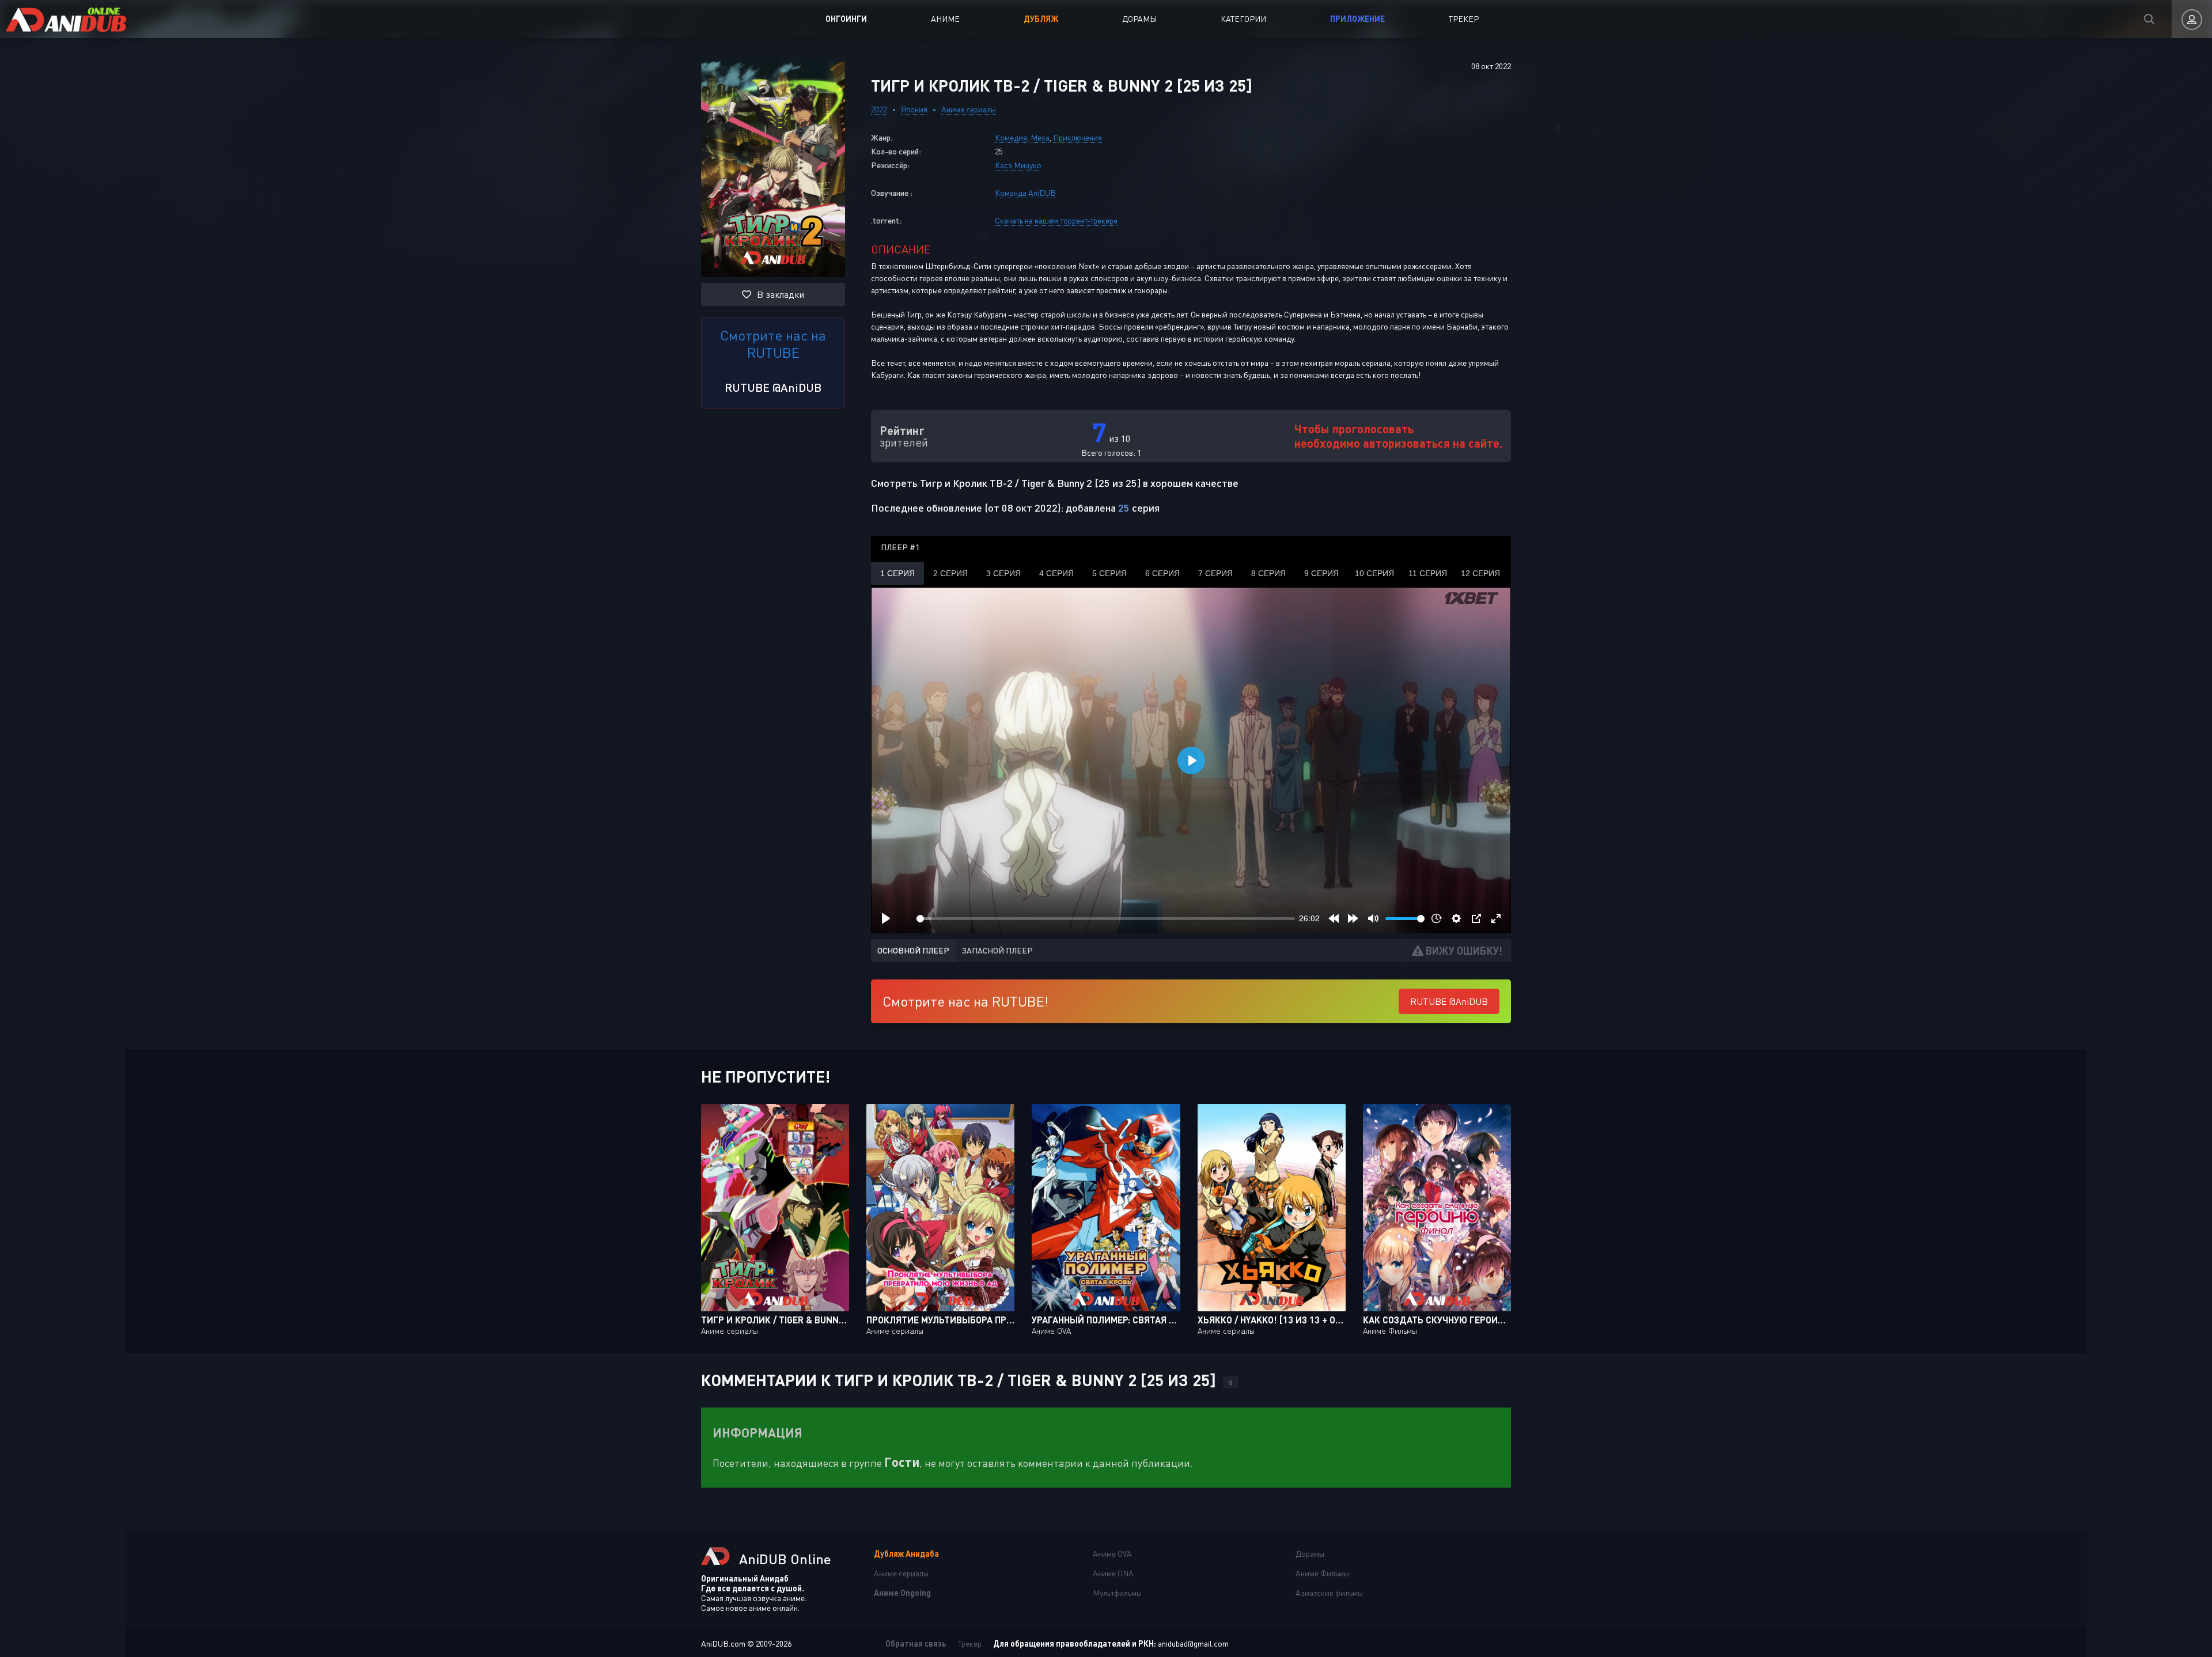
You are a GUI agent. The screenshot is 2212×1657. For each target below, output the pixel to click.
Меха (1040, 137)
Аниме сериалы (969, 109)
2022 (879, 109)
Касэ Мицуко (1018, 165)
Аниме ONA (1113, 1573)
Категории (1243, 19)
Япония (914, 109)
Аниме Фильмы (1322, 1573)
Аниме (945, 19)
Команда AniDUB (1025, 193)
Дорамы (1139, 19)
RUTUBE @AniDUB (773, 387)
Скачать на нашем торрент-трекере (1056, 220)
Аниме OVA (1112, 1554)
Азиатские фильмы (1329, 1593)
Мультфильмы (1117, 1593)
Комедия (1011, 137)
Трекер (1464, 19)
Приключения (1077, 137)
